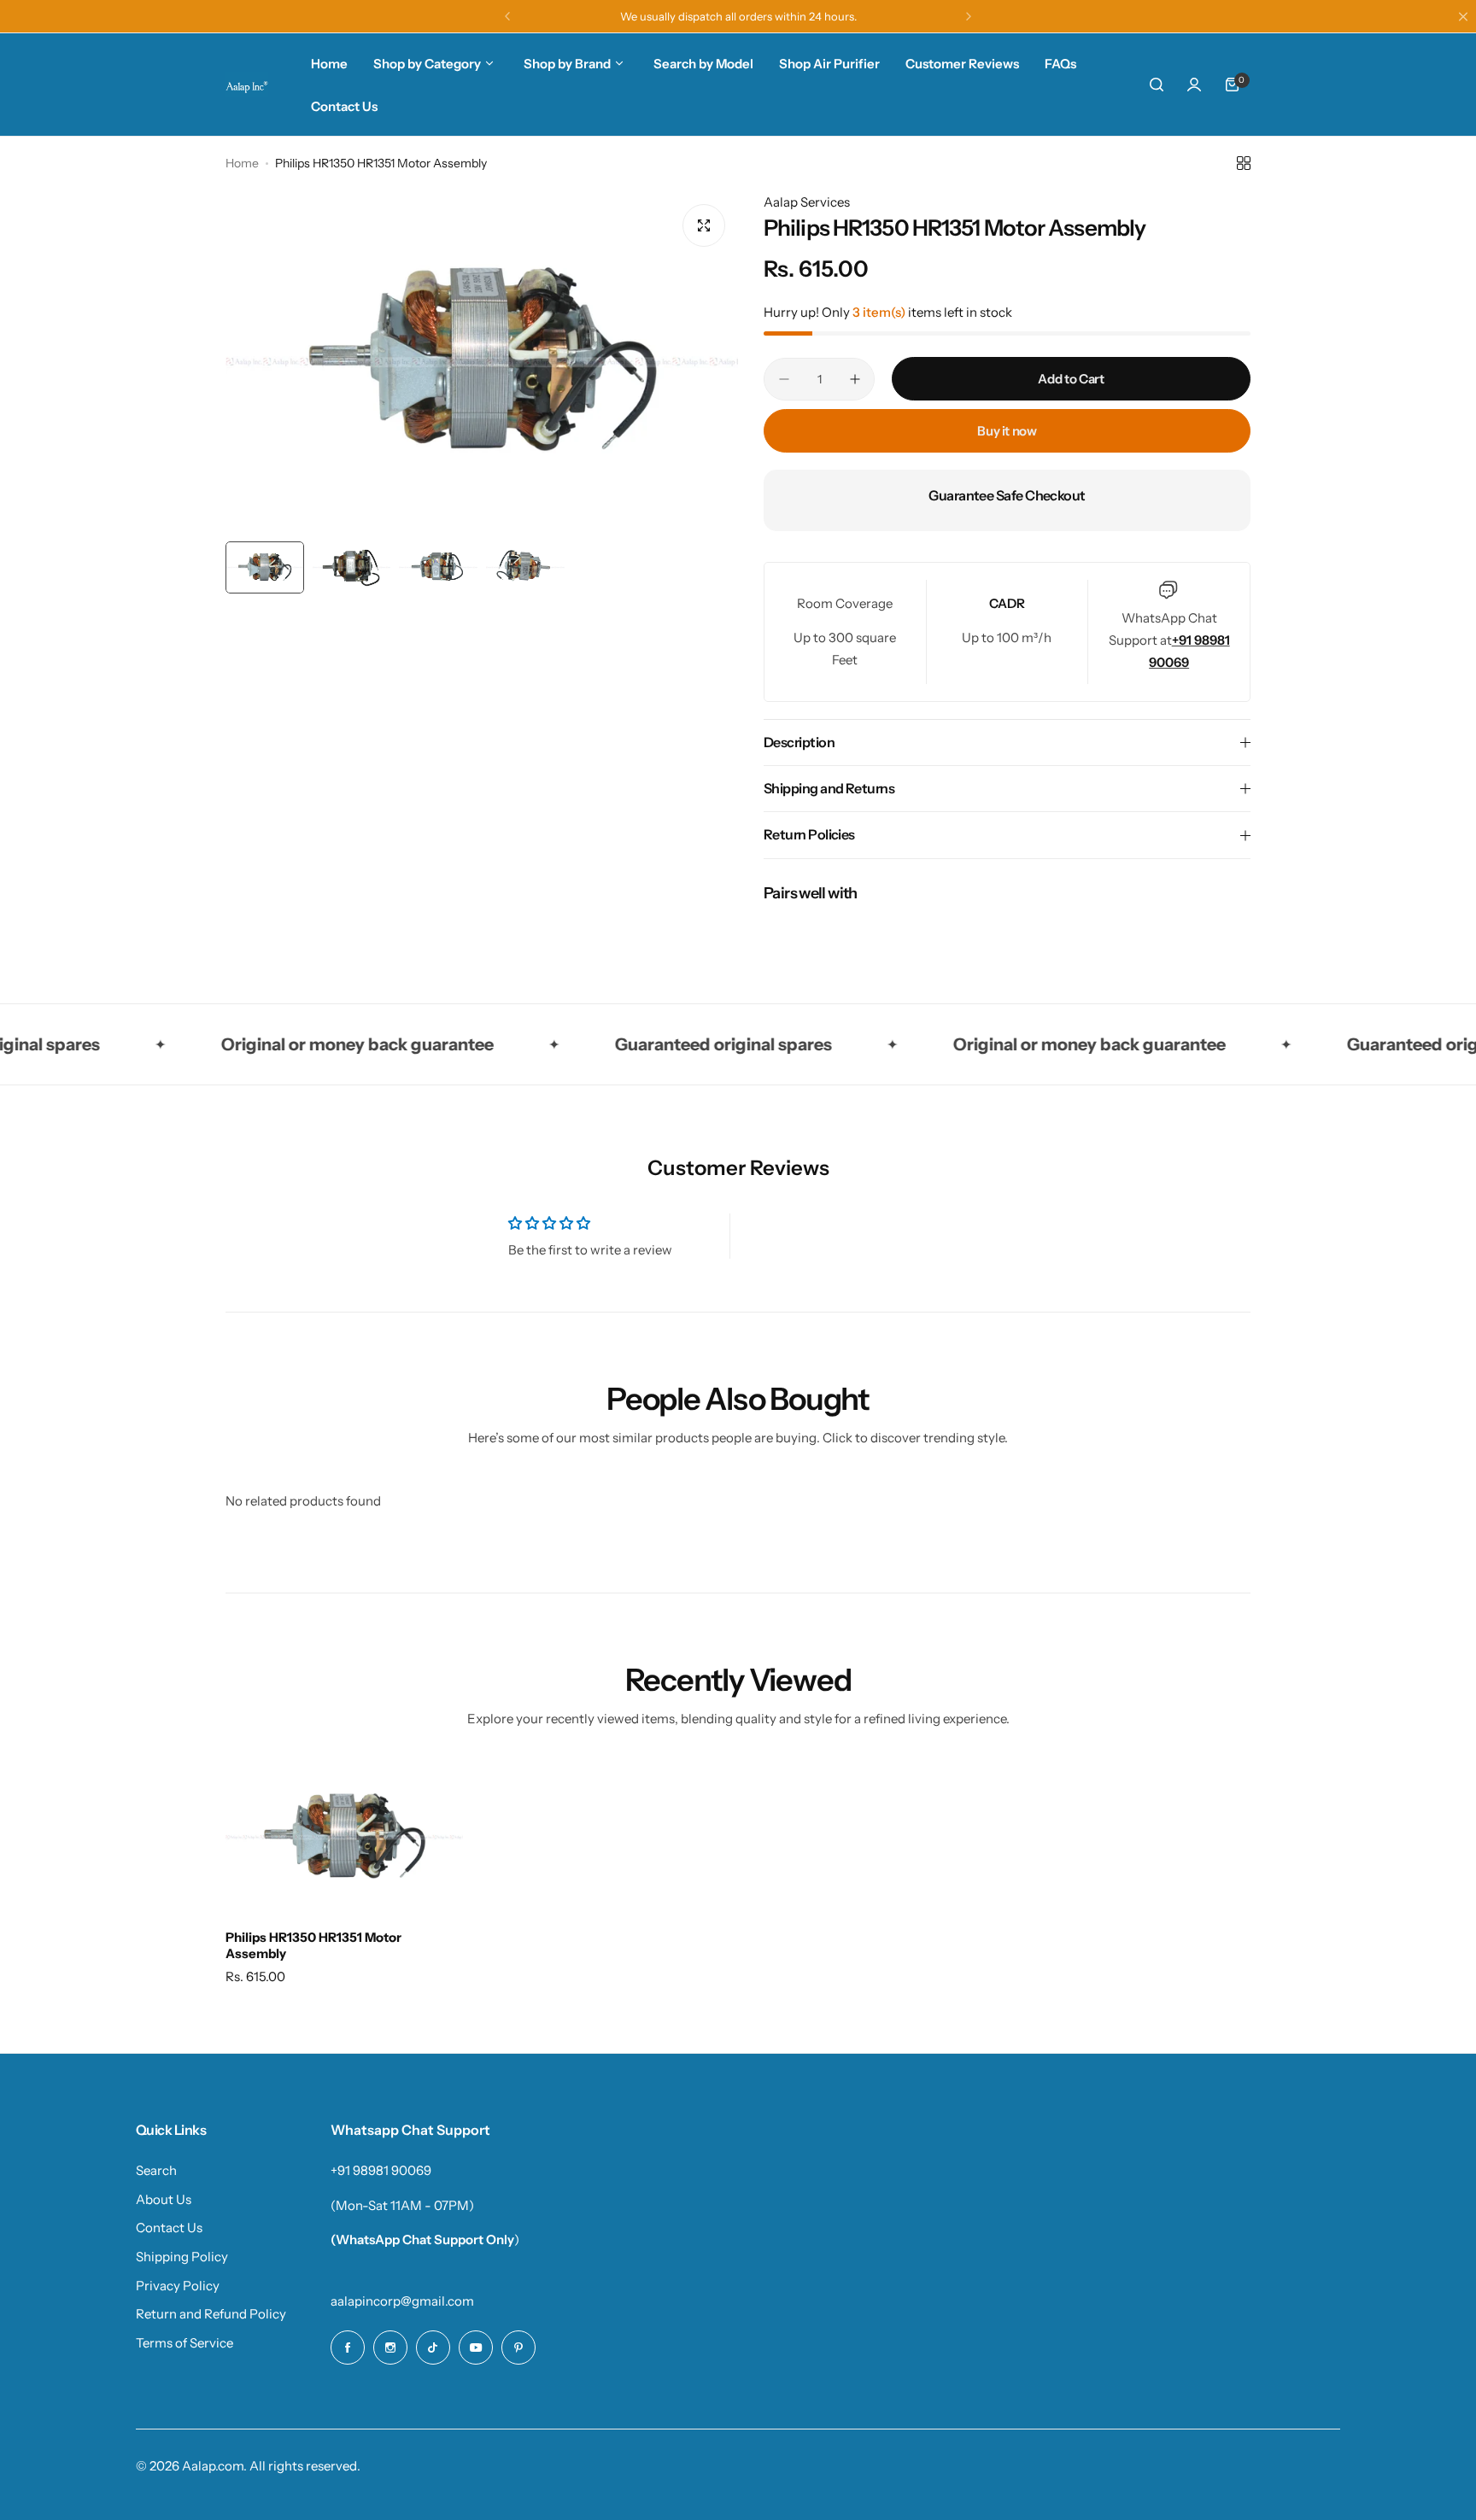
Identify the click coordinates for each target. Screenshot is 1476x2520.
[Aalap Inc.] (247, 85)
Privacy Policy (178, 2286)
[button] (507, 16)
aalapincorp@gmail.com (402, 2301)
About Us (164, 2199)
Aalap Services (807, 202)
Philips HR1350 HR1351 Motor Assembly (313, 1945)
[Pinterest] (518, 2348)
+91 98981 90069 (381, 2170)
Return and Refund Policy (211, 2314)
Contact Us (169, 2228)
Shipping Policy (182, 2257)
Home (242, 163)
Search (156, 2170)
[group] (482, 362)
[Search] (1157, 85)
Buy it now (1007, 431)
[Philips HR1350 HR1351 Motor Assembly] (344, 1837)
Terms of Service (184, 2343)
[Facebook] (348, 2348)
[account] (1194, 85)
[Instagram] (390, 2348)
